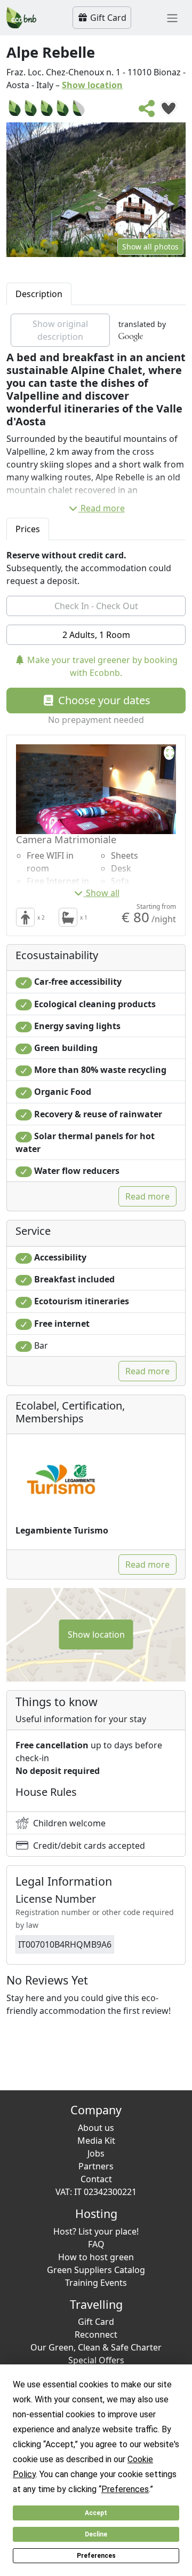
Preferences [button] (125, 2489)
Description (39, 294)
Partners (96, 2166)
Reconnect (96, 2334)
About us (96, 2128)
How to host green (96, 2257)
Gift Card (107, 18)
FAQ (96, 2244)
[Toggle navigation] (172, 18)
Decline (96, 2534)
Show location (92, 85)
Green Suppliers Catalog (96, 2270)
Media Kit (96, 2141)
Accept (96, 2513)
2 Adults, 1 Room (96, 635)
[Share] (147, 112)
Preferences (96, 2556)
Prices (28, 529)
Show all (103, 893)
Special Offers (96, 2360)
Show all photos (150, 247)
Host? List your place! (96, 2231)
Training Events (96, 2283)
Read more (103, 508)
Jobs (96, 2153)
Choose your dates (103, 700)
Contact (96, 2179)
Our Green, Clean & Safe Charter (96, 2347)
